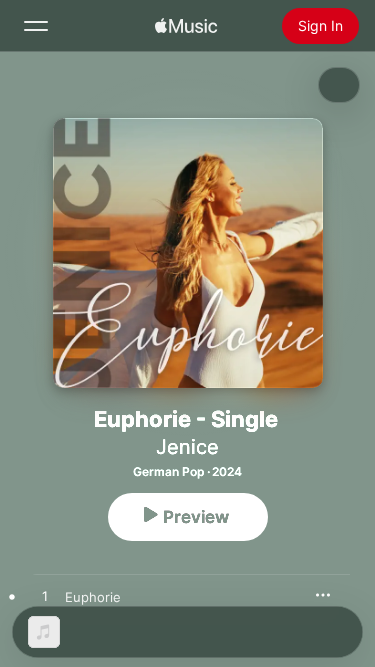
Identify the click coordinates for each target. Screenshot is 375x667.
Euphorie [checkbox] (93, 597)
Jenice (187, 447)
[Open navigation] (36, 26)
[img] (186, 26)
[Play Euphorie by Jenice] (45, 597)
